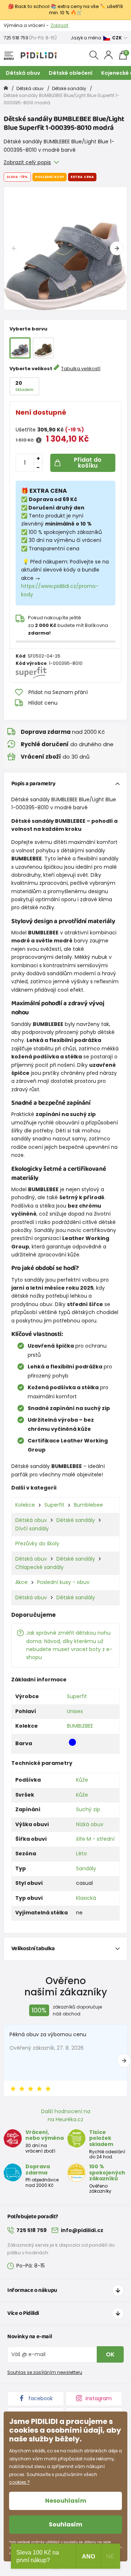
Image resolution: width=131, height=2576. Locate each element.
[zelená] (43, 348)
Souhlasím (65, 2524)
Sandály (86, 1868)
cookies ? (19, 2482)
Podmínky (82, 25)
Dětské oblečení (71, 73)
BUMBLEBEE (80, 1726)
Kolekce (25, 1505)
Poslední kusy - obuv (63, 1582)
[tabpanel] (65, 248)
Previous (14, 248)
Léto (82, 1853)
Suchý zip (88, 1809)
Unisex (75, 1711)
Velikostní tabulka (33, 1949)
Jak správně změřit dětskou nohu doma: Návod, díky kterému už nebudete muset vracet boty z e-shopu (69, 1645)
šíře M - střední (95, 1839)
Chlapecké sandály (39, 1567)
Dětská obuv (23, 73)
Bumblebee (88, 1505)
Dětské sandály (69, 88)
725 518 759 (16, 38)
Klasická (86, 1898)
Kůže (82, 1780)
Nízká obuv (90, 1824)
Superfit (54, 1505)
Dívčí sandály (32, 1529)
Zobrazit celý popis (27, 162)
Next (117, 248)
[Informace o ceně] (39, 440)
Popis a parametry (33, 784)
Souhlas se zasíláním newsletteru (45, 2372)
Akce (21, 1582)
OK (110, 2354)
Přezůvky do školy (37, 1543)
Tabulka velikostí (81, 369)
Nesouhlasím (66, 2501)
